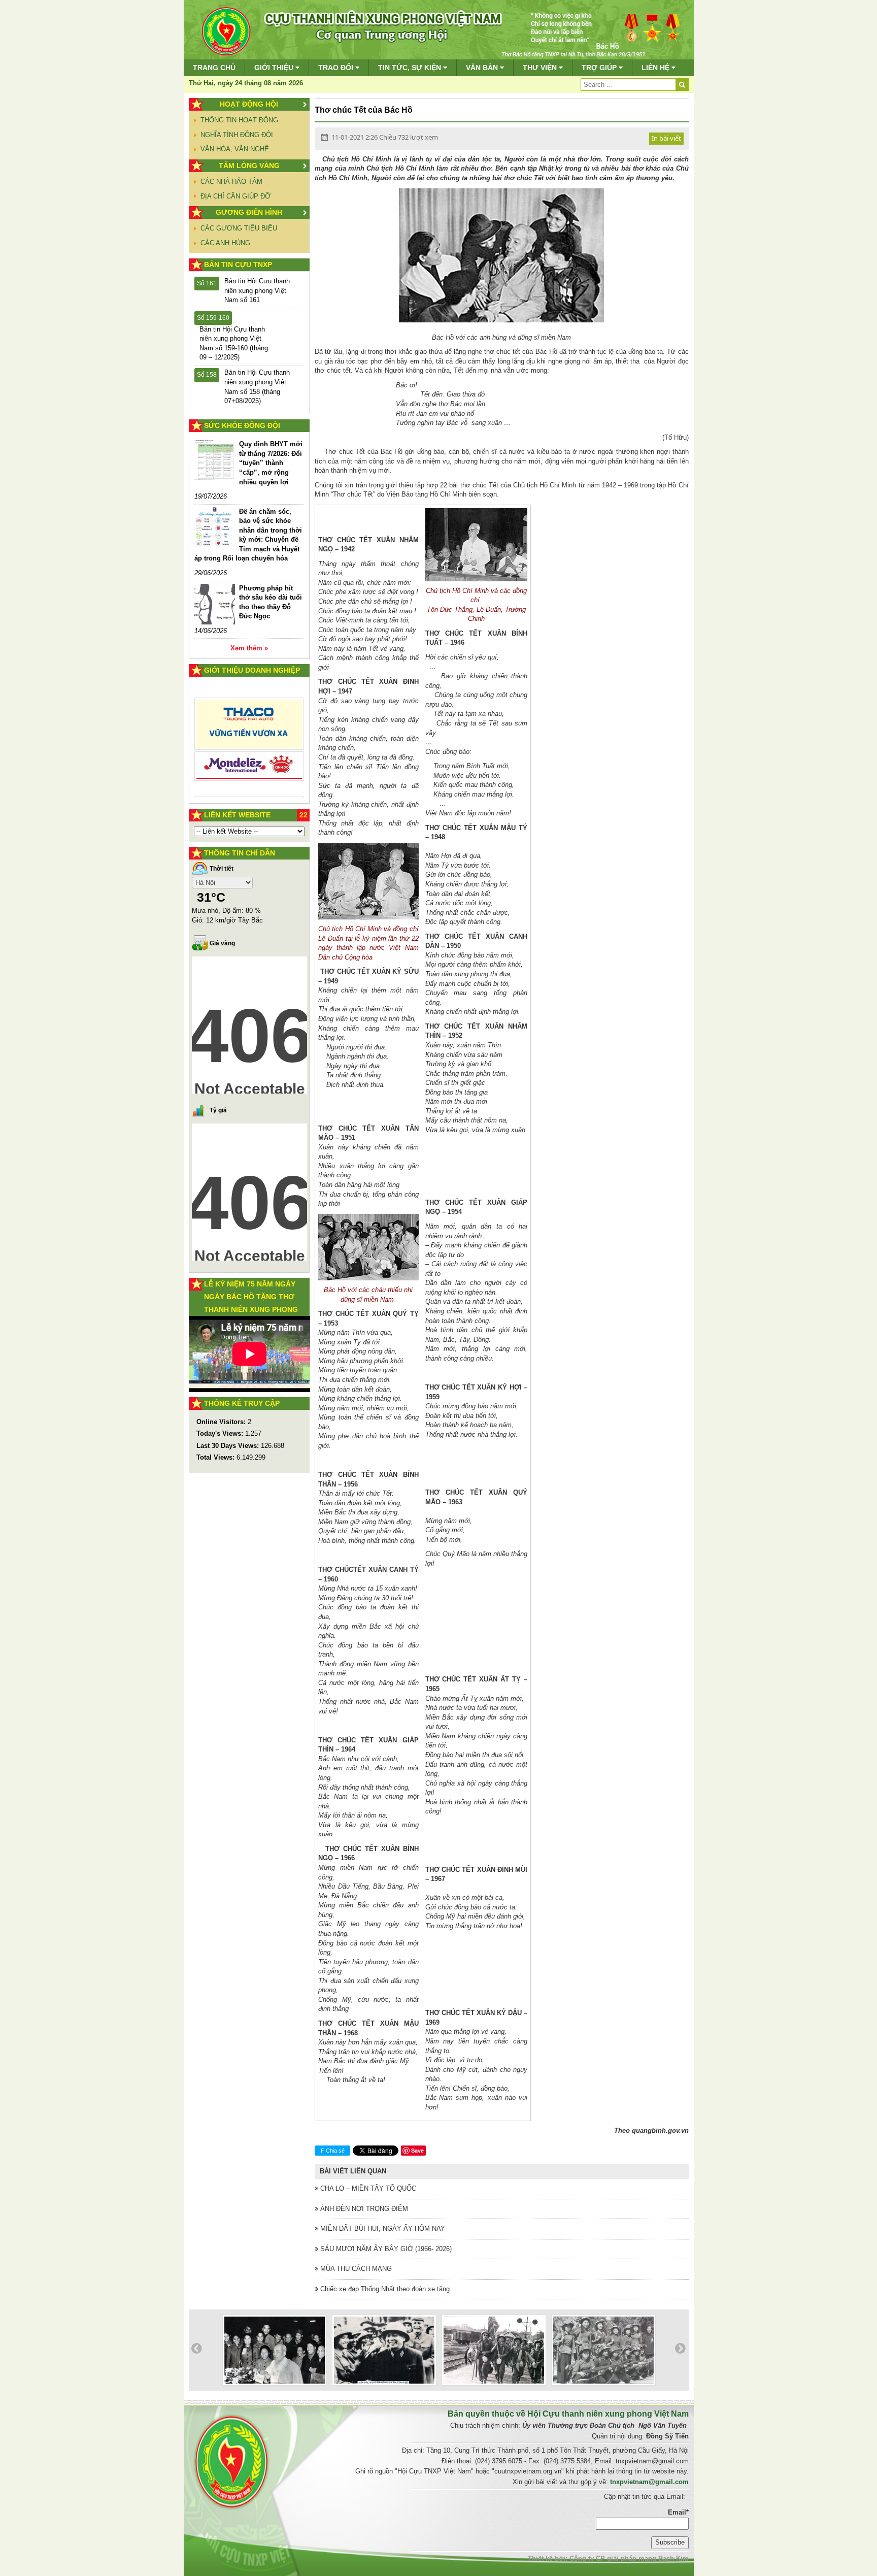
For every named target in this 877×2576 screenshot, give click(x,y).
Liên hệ (656, 68)
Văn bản (483, 68)
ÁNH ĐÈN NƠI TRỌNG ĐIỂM (363, 2209)
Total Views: (216, 1457)
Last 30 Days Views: (229, 1446)
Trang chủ (214, 68)
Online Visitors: (222, 1422)
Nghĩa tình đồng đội (237, 135)
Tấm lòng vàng (249, 166)
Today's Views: (221, 1433)
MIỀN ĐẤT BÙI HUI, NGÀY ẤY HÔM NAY (382, 2228)
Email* (678, 2512)
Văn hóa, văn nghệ (235, 149)
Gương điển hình (249, 212)
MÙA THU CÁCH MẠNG (355, 2269)
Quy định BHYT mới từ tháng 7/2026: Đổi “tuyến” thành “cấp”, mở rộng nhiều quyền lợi (271, 463)
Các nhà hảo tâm (231, 181)
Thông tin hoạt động (239, 120)
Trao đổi (337, 68)
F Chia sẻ (333, 2151)
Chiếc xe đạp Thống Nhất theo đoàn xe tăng (384, 2289)
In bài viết (666, 138)
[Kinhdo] (249, 728)
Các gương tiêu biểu (239, 228)
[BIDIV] (249, 755)
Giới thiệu (275, 68)
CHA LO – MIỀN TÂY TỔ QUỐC (367, 2188)
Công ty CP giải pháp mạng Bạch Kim (629, 2558)
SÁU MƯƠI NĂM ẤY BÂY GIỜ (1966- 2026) (385, 2249)
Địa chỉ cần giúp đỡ (235, 196)
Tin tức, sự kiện (411, 68)
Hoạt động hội (249, 104)
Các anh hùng (225, 243)
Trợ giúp (600, 68)
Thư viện (541, 68)
